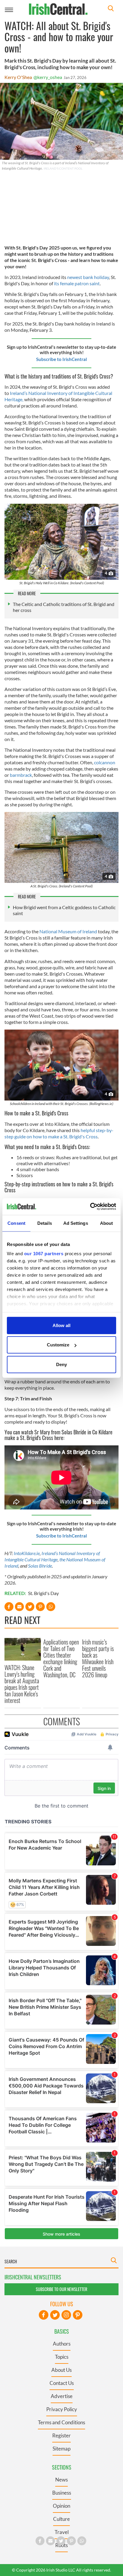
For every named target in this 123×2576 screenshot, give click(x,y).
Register (61, 2435)
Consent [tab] (16, 1223)
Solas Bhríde (40, 1566)
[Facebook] (44, 2315)
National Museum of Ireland (68, 931)
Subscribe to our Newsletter (61, 2289)
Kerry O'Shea (18, 77)
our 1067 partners (44, 1254)
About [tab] (107, 1223)
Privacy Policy (62, 2409)
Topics (62, 2357)
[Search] (111, 9)
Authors (62, 2344)
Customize (58, 1345)
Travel (62, 2532)
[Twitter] (55, 2315)
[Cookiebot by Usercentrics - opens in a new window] (90, 1207)
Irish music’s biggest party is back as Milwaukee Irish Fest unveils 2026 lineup (98, 1658)
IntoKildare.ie (27, 1553)
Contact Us (62, 2383)
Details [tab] (45, 1223)
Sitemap (61, 2449)
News (61, 2480)
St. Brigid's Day (43, 1593)
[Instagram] (66, 2315)
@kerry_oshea (48, 77)
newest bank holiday (88, 277)
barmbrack (21, 775)
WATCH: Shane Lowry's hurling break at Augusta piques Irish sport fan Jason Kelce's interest (22, 1684)
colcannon (105, 762)
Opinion (61, 2506)
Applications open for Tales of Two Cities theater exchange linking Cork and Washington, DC (61, 1658)
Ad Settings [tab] (76, 1223)
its (57, 283)
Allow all (61, 1325)
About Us (61, 2370)
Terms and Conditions (61, 2422)
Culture (61, 2519)
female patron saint (79, 283)
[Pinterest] (78, 2315)
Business (62, 2493)
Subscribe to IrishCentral (61, 359)
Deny (61, 1364)
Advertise (62, 2396)
